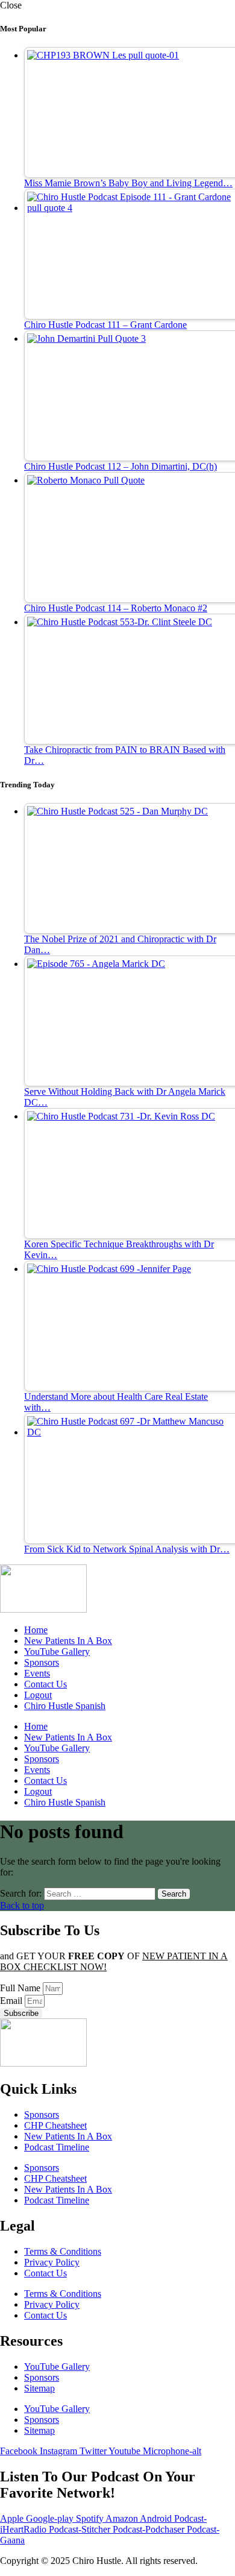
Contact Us (45, 1684)
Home (36, 1630)
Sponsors (42, 1662)
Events (37, 1673)
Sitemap (39, 2388)
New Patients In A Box (68, 1641)
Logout (38, 1695)
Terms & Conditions (63, 2251)
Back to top (22, 1905)
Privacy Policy (52, 2262)
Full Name (21, 1988)
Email (12, 2001)
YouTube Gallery (57, 1652)
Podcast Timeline (57, 2147)
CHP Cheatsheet (55, 2125)
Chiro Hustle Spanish (65, 1706)
